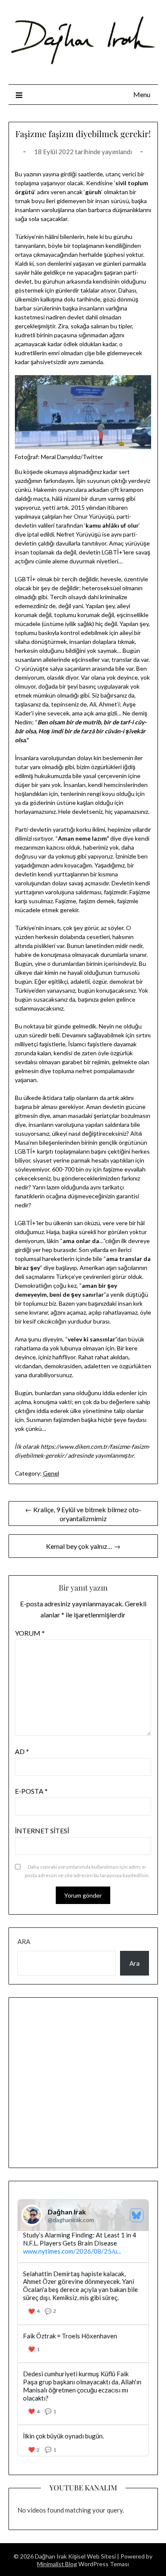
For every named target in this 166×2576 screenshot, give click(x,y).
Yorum (30, 1633)
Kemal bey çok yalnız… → (83, 1546)
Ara (24, 1941)
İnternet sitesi (42, 1831)
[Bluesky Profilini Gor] (137, 2215)
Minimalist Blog (57, 2564)
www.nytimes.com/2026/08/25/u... (72, 2251)
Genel (51, 1473)
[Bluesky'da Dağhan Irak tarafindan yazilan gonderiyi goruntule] (83, 2344)
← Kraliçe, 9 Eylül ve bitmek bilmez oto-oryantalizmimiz (83, 1514)
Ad (22, 1751)
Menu (142, 94)
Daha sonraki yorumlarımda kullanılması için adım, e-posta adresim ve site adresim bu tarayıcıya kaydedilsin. (87, 1871)
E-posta (31, 1791)
